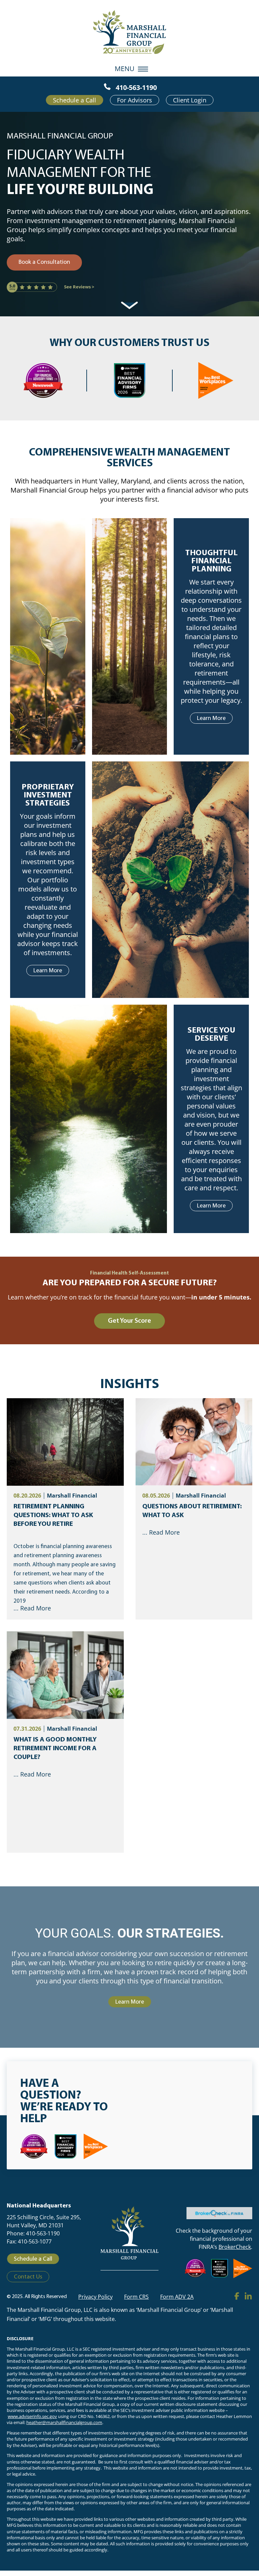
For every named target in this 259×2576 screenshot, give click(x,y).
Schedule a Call (75, 100)
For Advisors (135, 100)
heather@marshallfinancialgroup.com (64, 2423)
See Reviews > (79, 287)
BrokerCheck (235, 2247)
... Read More (32, 1608)
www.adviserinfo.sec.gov (32, 2416)
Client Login (190, 100)
